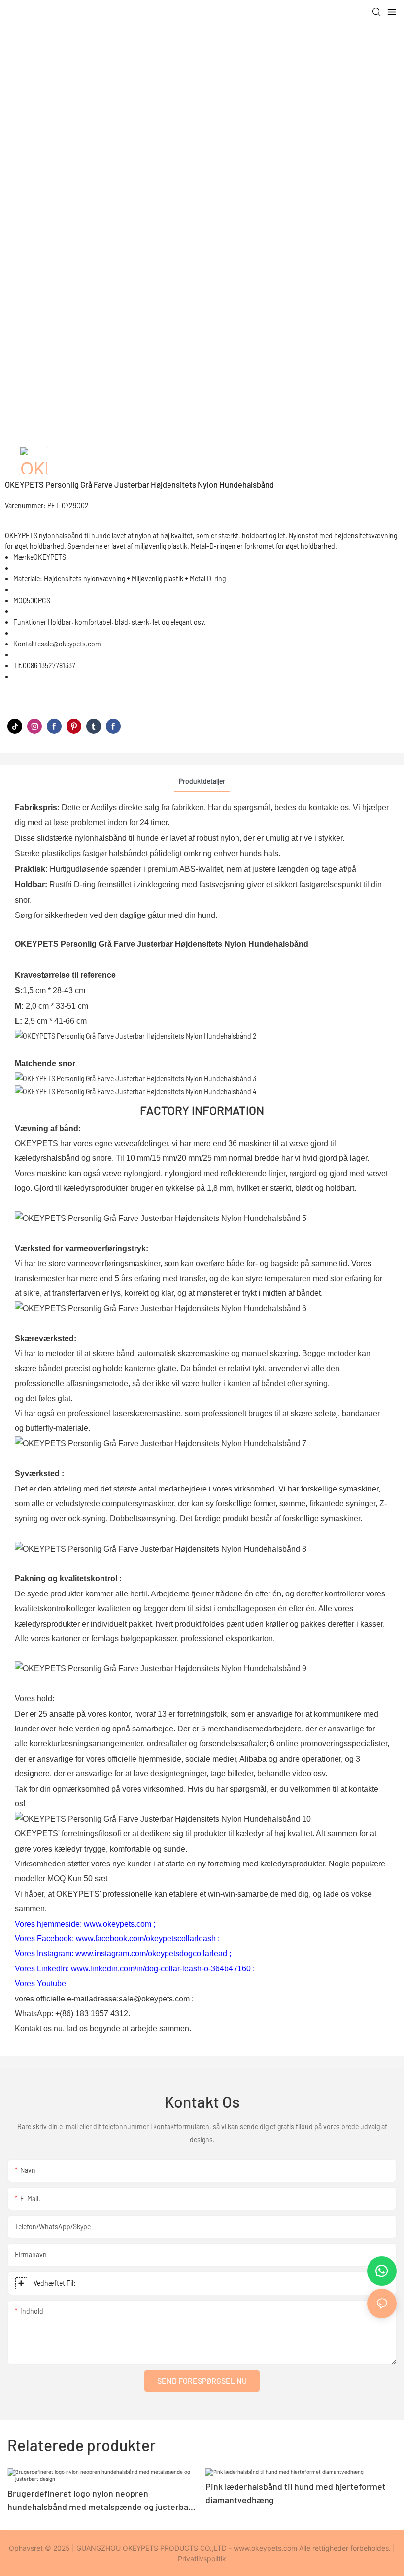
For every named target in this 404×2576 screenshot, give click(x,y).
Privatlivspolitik (202, 2559)
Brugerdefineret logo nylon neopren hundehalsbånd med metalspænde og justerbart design (101, 2501)
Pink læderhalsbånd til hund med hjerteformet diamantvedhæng (296, 2493)
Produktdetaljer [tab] (202, 781)
